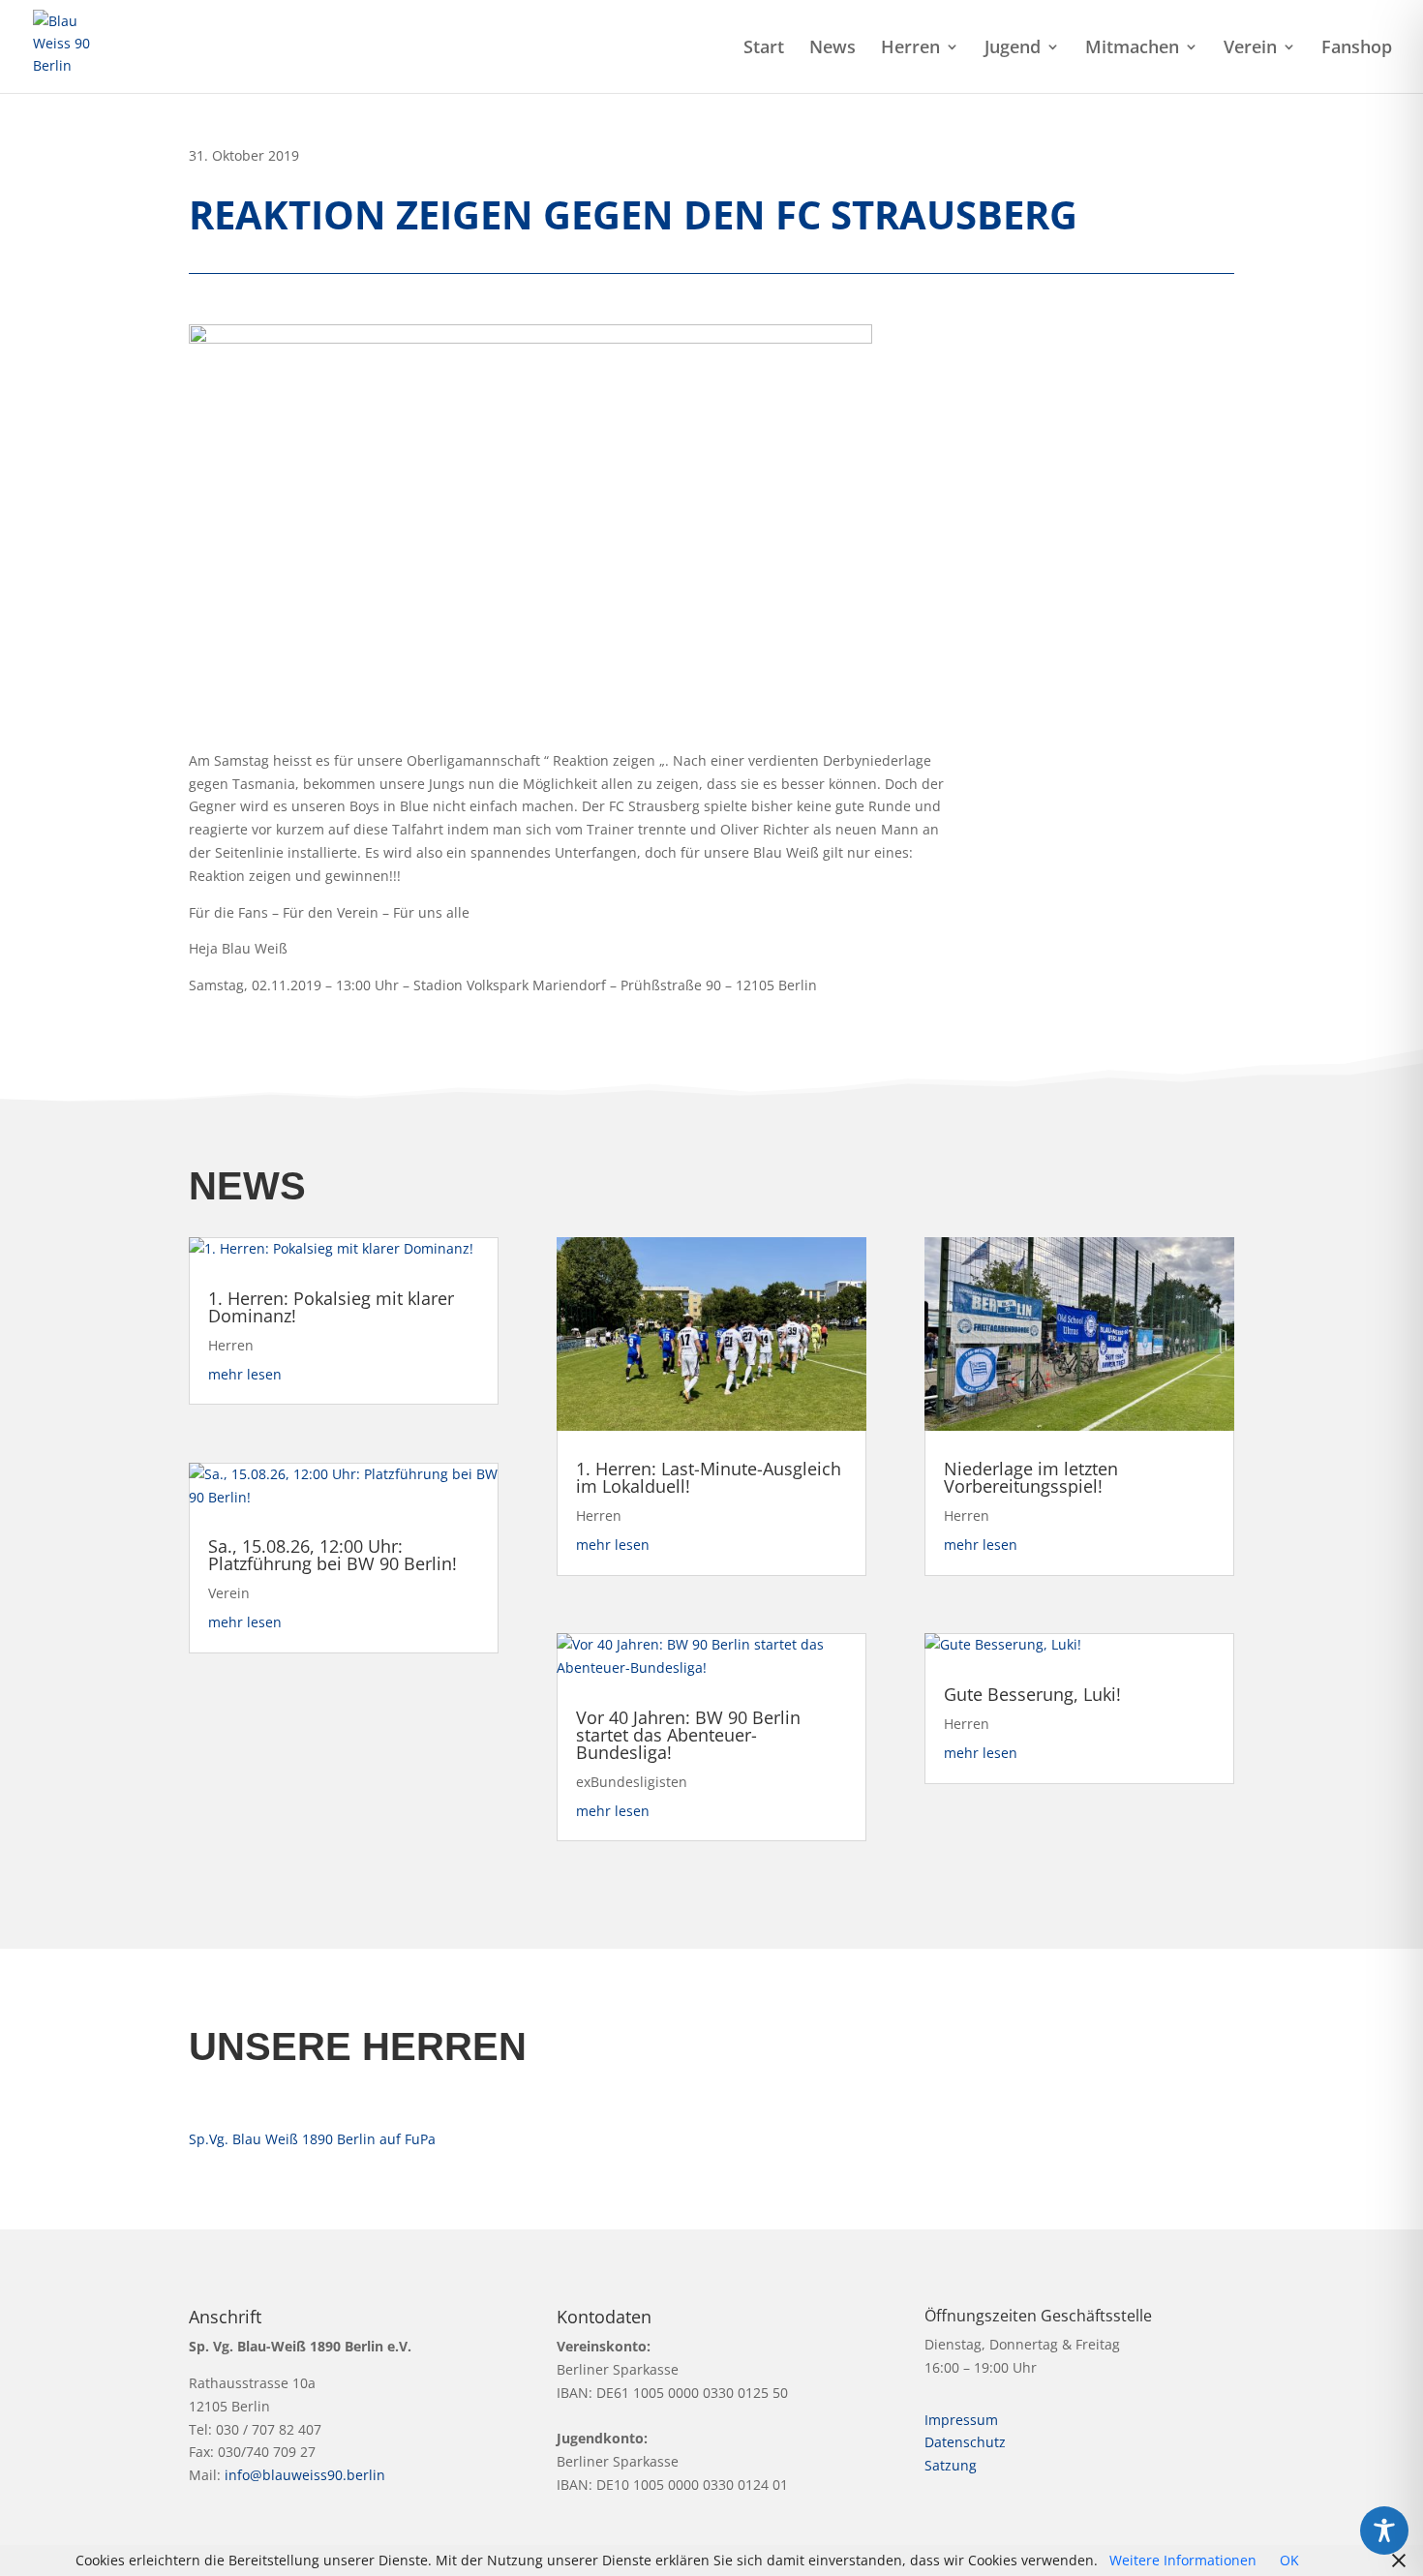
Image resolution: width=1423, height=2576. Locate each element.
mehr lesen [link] (245, 1374)
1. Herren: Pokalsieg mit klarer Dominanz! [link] (331, 1307)
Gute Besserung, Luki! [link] (1032, 1694)
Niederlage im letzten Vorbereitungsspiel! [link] (1031, 1477)
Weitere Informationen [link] (1183, 2560)
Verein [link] (1250, 49)
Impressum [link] (961, 2420)
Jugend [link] (1013, 49)
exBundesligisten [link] (632, 1782)
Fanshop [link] (1357, 49)
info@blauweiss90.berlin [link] (305, 2475)
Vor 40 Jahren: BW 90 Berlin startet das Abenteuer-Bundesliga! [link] (688, 1735)
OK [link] (1289, 2560)
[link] (70, 45)
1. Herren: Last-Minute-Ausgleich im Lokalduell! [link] (709, 1477)
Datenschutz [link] (965, 2442)
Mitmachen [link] (1132, 49)
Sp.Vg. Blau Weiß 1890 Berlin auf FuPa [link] (312, 2139)
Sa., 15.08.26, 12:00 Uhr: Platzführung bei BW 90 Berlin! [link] (333, 1555)
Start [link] (764, 49)
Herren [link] (910, 49)
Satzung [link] (951, 2465)
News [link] (833, 49)
